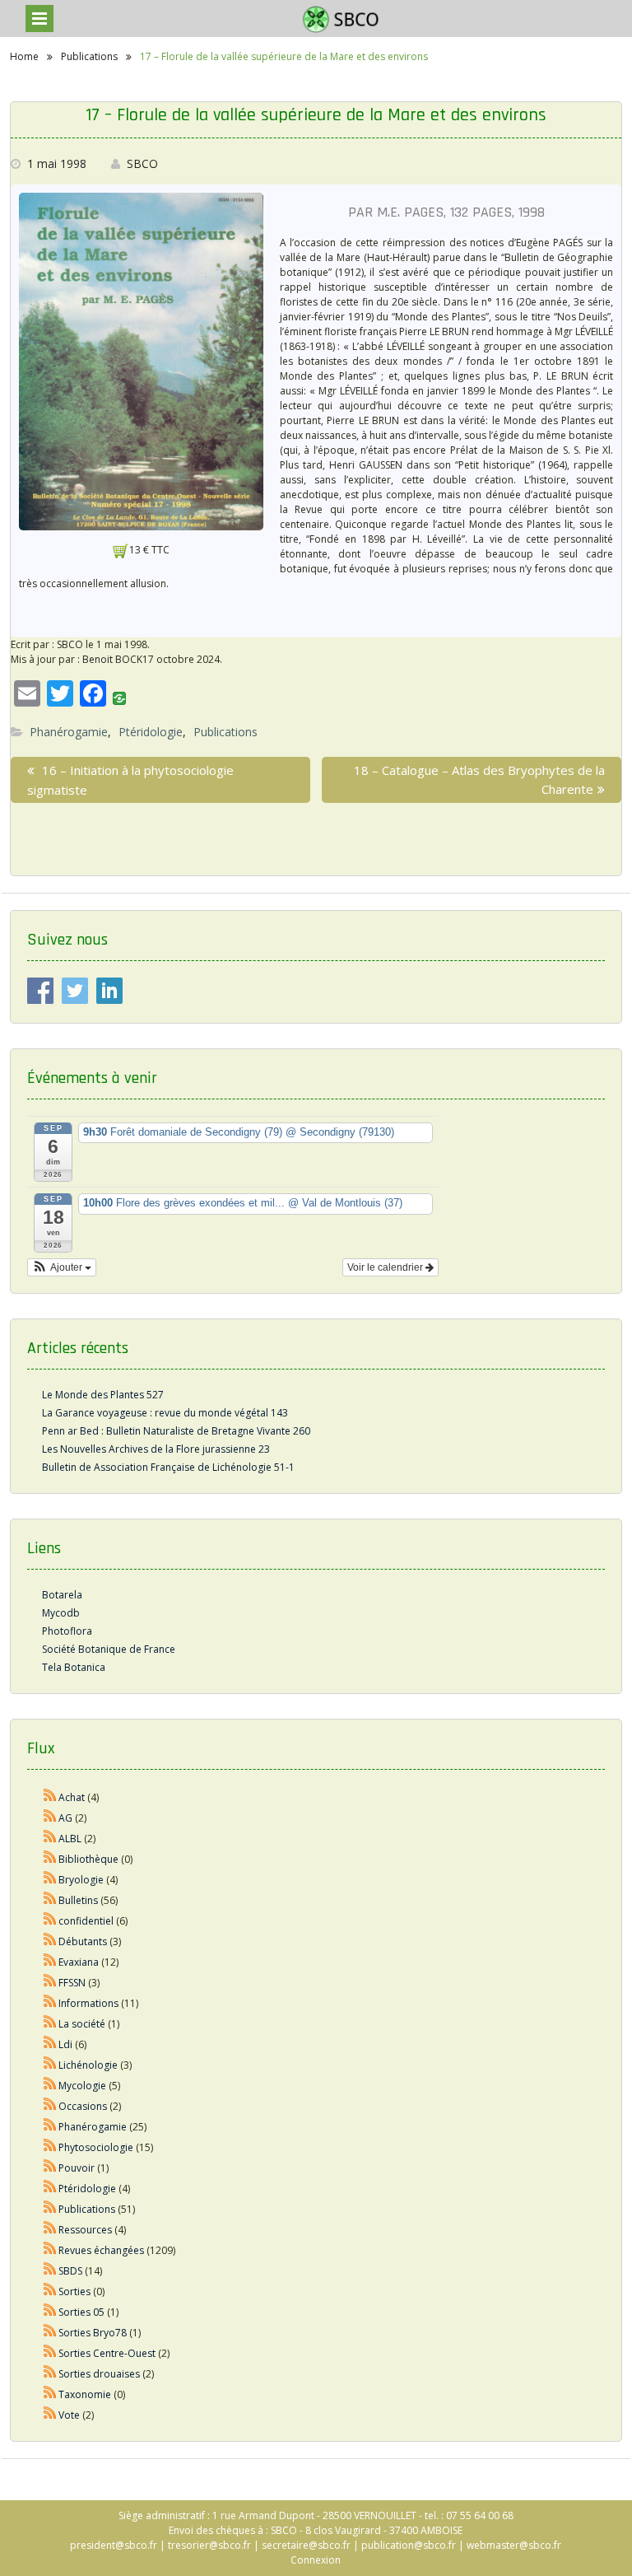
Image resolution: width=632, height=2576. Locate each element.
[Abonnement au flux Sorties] (50, 2291)
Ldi (65, 2044)
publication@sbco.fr (409, 2545)
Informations (88, 2003)
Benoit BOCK (112, 659)
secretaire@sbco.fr (306, 2545)
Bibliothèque (88, 1859)
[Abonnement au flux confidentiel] (50, 1921)
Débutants (83, 1941)
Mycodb (61, 1613)
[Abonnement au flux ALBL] (50, 1839)
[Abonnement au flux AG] (50, 1818)
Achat (72, 1797)
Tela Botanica (74, 1667)
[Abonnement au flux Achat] (50, 1797)
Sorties (74, 2291)
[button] (62, 1267)
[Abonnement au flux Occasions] (50, 2106)
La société (82, 2024)
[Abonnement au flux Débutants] (50, 1941)
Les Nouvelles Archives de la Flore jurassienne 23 (156, 1449)
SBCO (142, 163)
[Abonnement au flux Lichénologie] (50, 2065)
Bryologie (81, 1880)
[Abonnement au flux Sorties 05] (50, 2312)
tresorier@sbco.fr (209, 2545)
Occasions (83, 2106)
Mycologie (82, 2086)
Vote (69, 2415)
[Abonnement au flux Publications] (50, 2209)
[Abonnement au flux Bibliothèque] (50, 1859)
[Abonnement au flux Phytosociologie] (50, 2147)
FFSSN (72, 1983)
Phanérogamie (69, 732)
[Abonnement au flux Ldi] (50, 2044)
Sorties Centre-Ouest (107, 2353)
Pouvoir (77, 2168)
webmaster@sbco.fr (514, 2545)
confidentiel (86, 1921)
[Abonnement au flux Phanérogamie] (50, 2127)
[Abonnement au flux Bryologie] (50, 1880)
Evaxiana (79, 1962)
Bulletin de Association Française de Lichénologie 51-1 (168, 1467)
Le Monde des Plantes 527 (103, 1395)
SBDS (70, 2271)
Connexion (316, 2560)
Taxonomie (85, 2394)
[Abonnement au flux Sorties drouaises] (50, 2374)
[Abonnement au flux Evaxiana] (50, 1962)
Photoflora (67, 1631)
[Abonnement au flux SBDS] (50, 2271)
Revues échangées (101, 2250)
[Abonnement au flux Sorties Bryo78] (50, 2333)
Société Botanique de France (109, 1649)
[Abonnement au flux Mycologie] (50, 2086)
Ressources (85, 2230)
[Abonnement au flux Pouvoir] (50, 2168)
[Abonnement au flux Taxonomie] (50, 2394)
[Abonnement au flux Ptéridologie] (50, 2189)
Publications (225, 732)
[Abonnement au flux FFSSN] (50, 1983)
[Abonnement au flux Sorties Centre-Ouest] (50, 2353)
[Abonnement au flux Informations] (50, 2003)
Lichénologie (88, 2065)
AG (65, 1818)
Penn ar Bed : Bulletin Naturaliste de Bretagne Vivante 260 (176, 1431)
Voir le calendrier (386, 1267)
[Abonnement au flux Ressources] (50, 2230)
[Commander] (121, 550)
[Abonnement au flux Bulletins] (50, 1900)
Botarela (62, 1595)
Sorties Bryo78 (93, 2333)
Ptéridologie (151, 732)
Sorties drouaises (99, 2374)
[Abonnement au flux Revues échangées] (50, 2250)
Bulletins (78, 1900)
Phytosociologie (96, 2147)
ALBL (70, 1839)
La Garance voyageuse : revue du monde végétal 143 (165, 1413)
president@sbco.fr (114, 2545)
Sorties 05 (81, 2312)
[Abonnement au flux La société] (50, 2024)
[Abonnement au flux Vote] (50, 2415)
